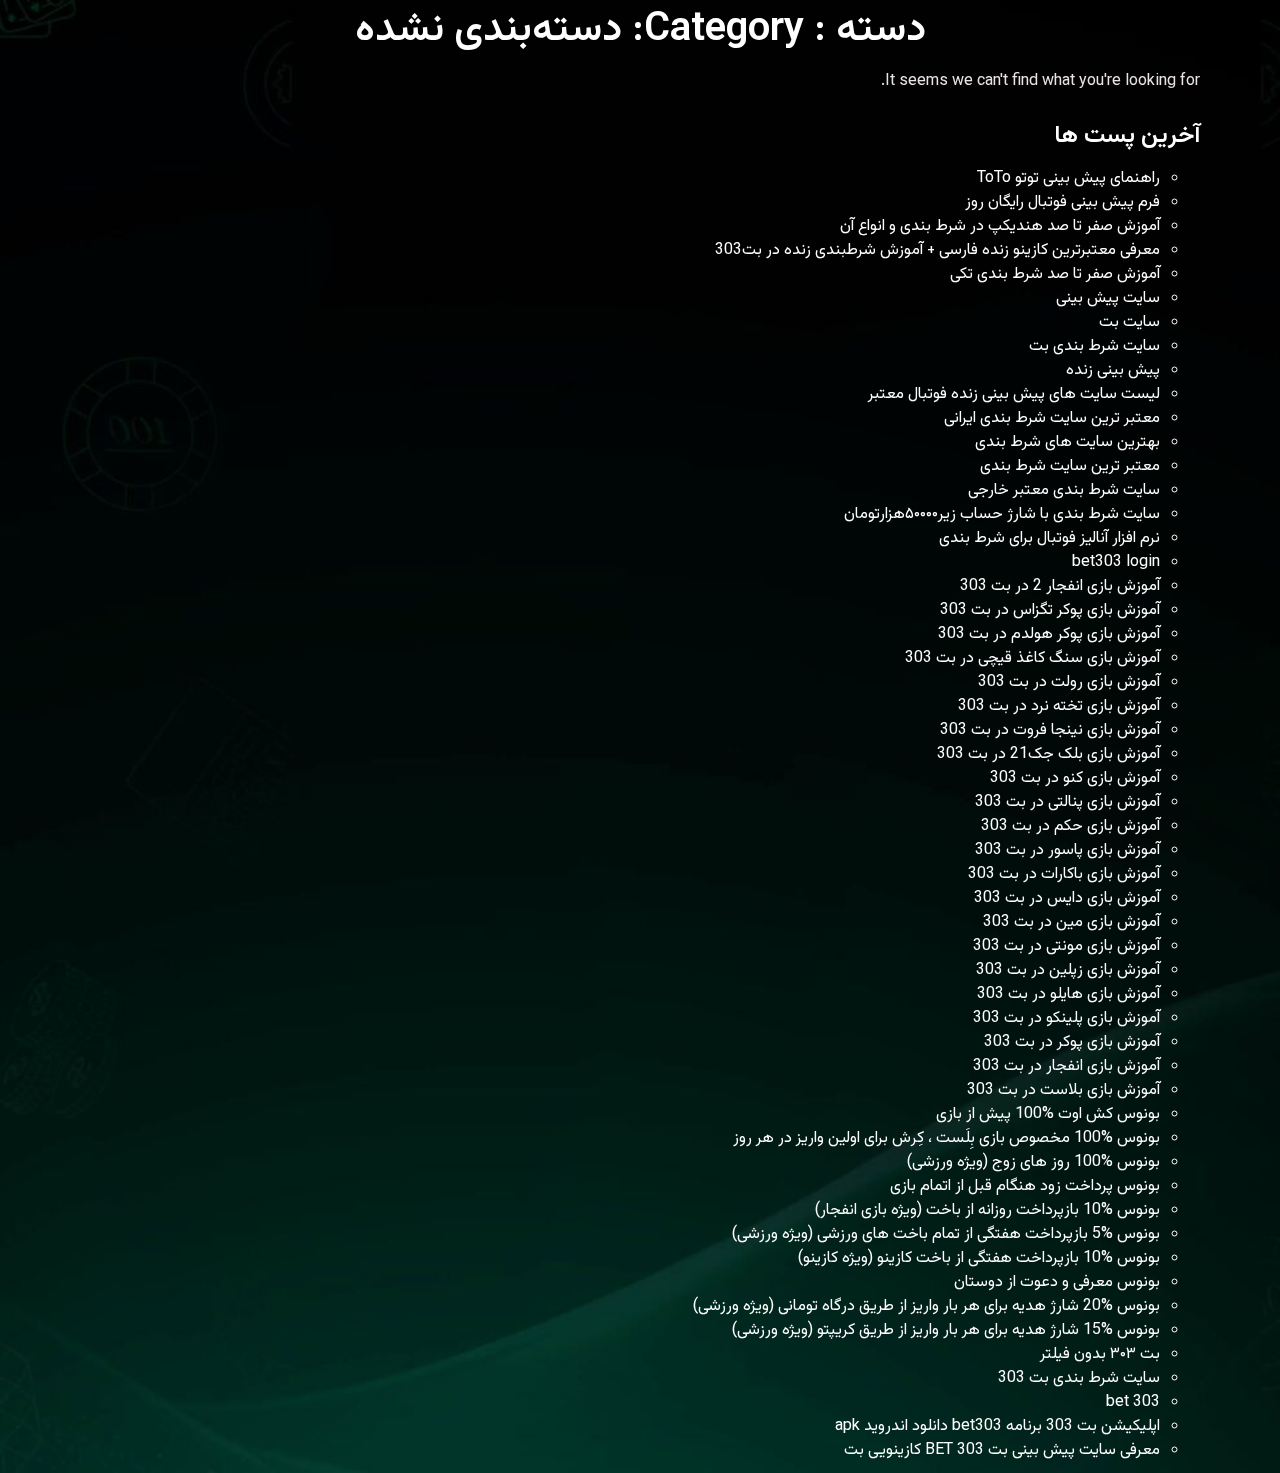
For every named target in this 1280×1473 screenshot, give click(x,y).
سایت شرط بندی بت (1094, 346)
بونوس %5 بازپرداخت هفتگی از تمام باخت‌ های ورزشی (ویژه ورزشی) (946, 1234)
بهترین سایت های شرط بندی (1067, 442)
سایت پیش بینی (1108, 298)
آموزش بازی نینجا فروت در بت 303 (1050, 730)
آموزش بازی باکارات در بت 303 (1064, 874)
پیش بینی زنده (1113, 370)
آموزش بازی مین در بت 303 (1071, 922)
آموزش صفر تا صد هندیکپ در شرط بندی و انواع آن (1000, 226)
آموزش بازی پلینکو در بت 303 (1066, 1018)
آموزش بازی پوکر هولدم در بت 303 (1049, 634)
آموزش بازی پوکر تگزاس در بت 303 (1050, 610)
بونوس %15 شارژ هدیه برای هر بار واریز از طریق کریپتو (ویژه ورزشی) (946, 1330)
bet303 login (1116, 562)
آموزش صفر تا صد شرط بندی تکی (1055, 274)
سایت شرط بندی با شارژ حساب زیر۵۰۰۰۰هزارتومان (1002, 514)
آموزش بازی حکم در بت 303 (1070, 826)
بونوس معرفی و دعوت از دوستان (1057, 1282)
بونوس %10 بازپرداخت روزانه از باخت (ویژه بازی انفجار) (987, 1210)
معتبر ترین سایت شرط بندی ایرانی (1052, 418)
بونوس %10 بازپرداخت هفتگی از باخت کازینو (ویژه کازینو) (979, 1258)
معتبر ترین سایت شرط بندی (1070, 466)
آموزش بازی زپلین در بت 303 (1068, 970)
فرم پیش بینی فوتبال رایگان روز (1062, 202)
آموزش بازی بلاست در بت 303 (1063, 1090)
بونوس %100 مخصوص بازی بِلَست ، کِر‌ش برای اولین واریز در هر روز (946, 1138)
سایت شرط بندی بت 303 (1079, 1378)
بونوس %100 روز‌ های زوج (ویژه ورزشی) (1033, 1162)
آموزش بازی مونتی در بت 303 (1066, 946)
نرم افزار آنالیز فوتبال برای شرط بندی (1049, 538)
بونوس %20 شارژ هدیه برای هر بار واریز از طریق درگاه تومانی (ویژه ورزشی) (926, 1306)
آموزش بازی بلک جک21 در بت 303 (1048, 754)
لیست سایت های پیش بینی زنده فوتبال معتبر (1014, 394)
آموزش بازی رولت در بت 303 (1069, 682)
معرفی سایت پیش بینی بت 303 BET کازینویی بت (1002, 1450)
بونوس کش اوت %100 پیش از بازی (1048, 1114)
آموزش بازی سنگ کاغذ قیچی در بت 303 (1032, 658)
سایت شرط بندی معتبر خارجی (1064, 490)
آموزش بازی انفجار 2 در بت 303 (1060, 586)
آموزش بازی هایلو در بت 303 (1068, 994)
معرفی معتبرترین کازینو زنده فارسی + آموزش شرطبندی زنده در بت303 (937, 250)
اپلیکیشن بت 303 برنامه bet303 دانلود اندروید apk (997, 1426)
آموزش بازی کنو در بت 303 (1075, 778)
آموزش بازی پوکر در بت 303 (1072, 1042)
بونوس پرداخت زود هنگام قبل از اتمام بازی (1025, 1186)
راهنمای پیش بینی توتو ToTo (1068, 178)
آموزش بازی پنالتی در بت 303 (1067, 802)
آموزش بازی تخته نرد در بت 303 (1059, 706)
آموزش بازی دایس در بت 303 (1067, 898)
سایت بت (1129, 322)
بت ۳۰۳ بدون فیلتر (1100, 1354)
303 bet (1133, 1402)
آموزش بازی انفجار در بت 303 (1066, 1066)
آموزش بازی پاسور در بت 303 (1067, 850)
